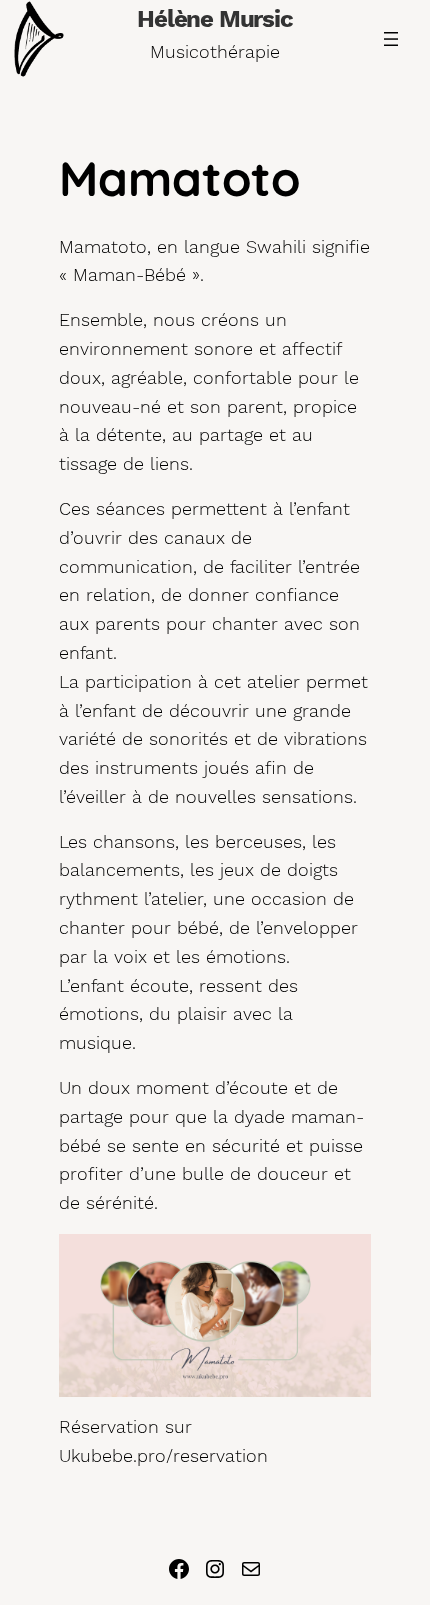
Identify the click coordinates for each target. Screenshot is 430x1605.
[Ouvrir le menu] (391, 39)
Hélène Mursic (214, 19)
